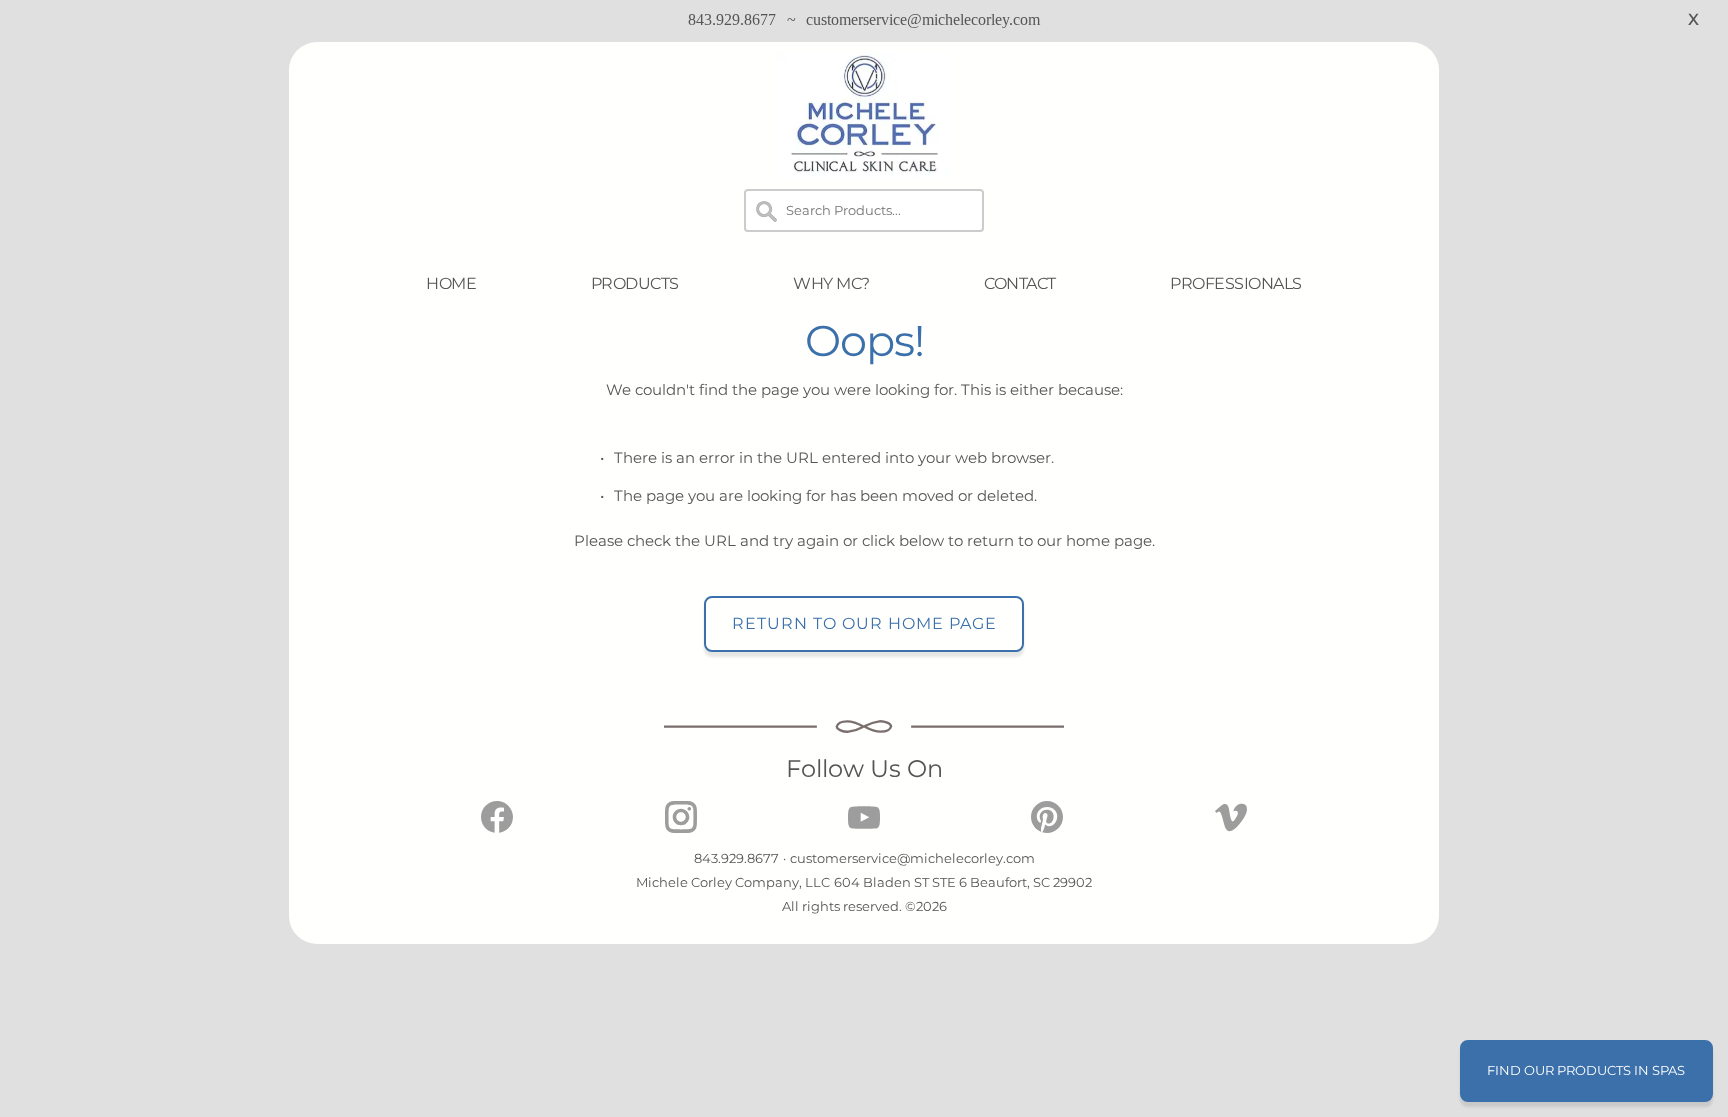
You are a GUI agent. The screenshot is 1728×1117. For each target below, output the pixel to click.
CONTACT (1020, 283)
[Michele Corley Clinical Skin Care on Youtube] (864, 827)
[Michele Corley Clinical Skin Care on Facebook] (497, 827)
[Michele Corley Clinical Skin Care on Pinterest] (1047, 827)
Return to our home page (864, 623)
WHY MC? (831, 283)
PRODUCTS (635, 283)
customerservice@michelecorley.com (923, 19)
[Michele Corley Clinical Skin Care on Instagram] (681, 827)
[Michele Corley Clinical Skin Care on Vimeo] (1231, 827)
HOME (451, 283)
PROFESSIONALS (1236, 283)
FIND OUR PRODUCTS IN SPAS (1586, 1070)
